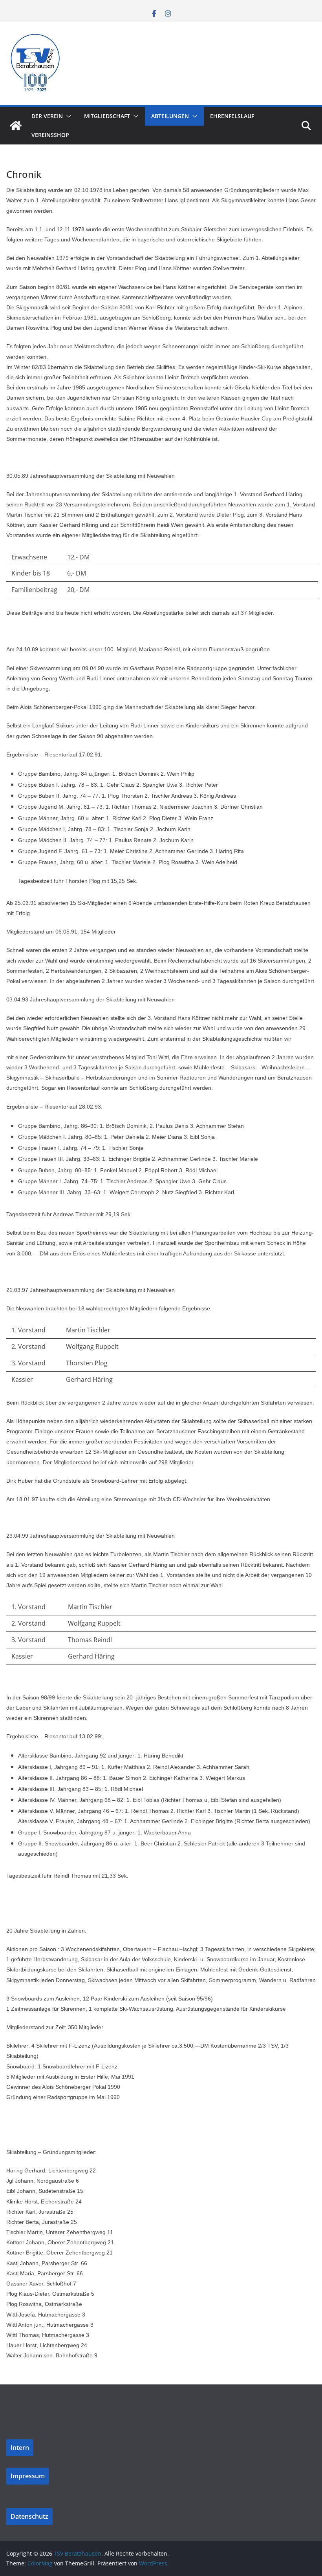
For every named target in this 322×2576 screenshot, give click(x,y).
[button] (67, 116)
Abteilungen (170, 116)
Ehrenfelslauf (232, 116)
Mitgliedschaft (107, 116)
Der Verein (47, 116)
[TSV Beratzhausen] (16, 126)
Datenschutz (29, 2516)
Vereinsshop (50, 135)
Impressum (28, 2476)
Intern (20, 2448)
